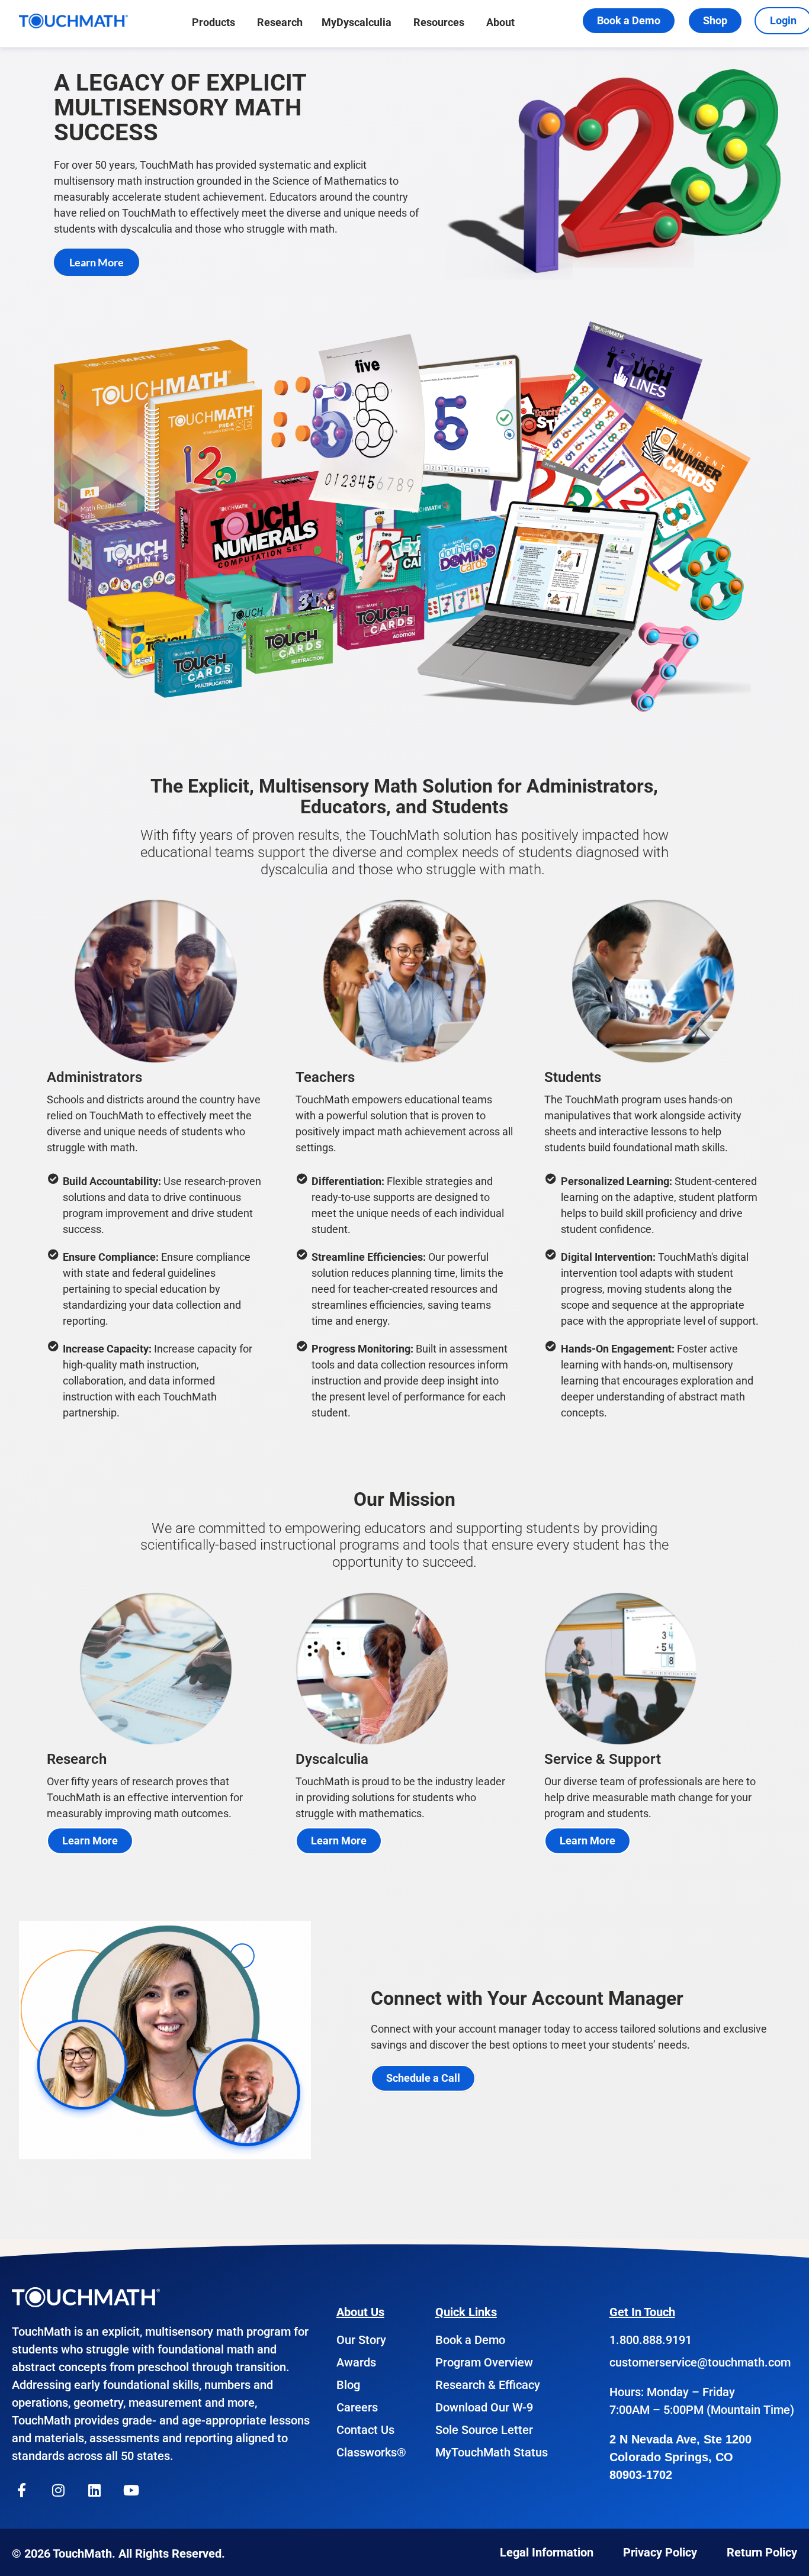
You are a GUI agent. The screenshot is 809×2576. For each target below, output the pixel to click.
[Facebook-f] (22, 2490)
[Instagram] (59, 2490)
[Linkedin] (95, 2490)
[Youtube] (131, 2490)
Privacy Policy (660, 2552)
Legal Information (547, 2552)
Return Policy (762, 2552)
